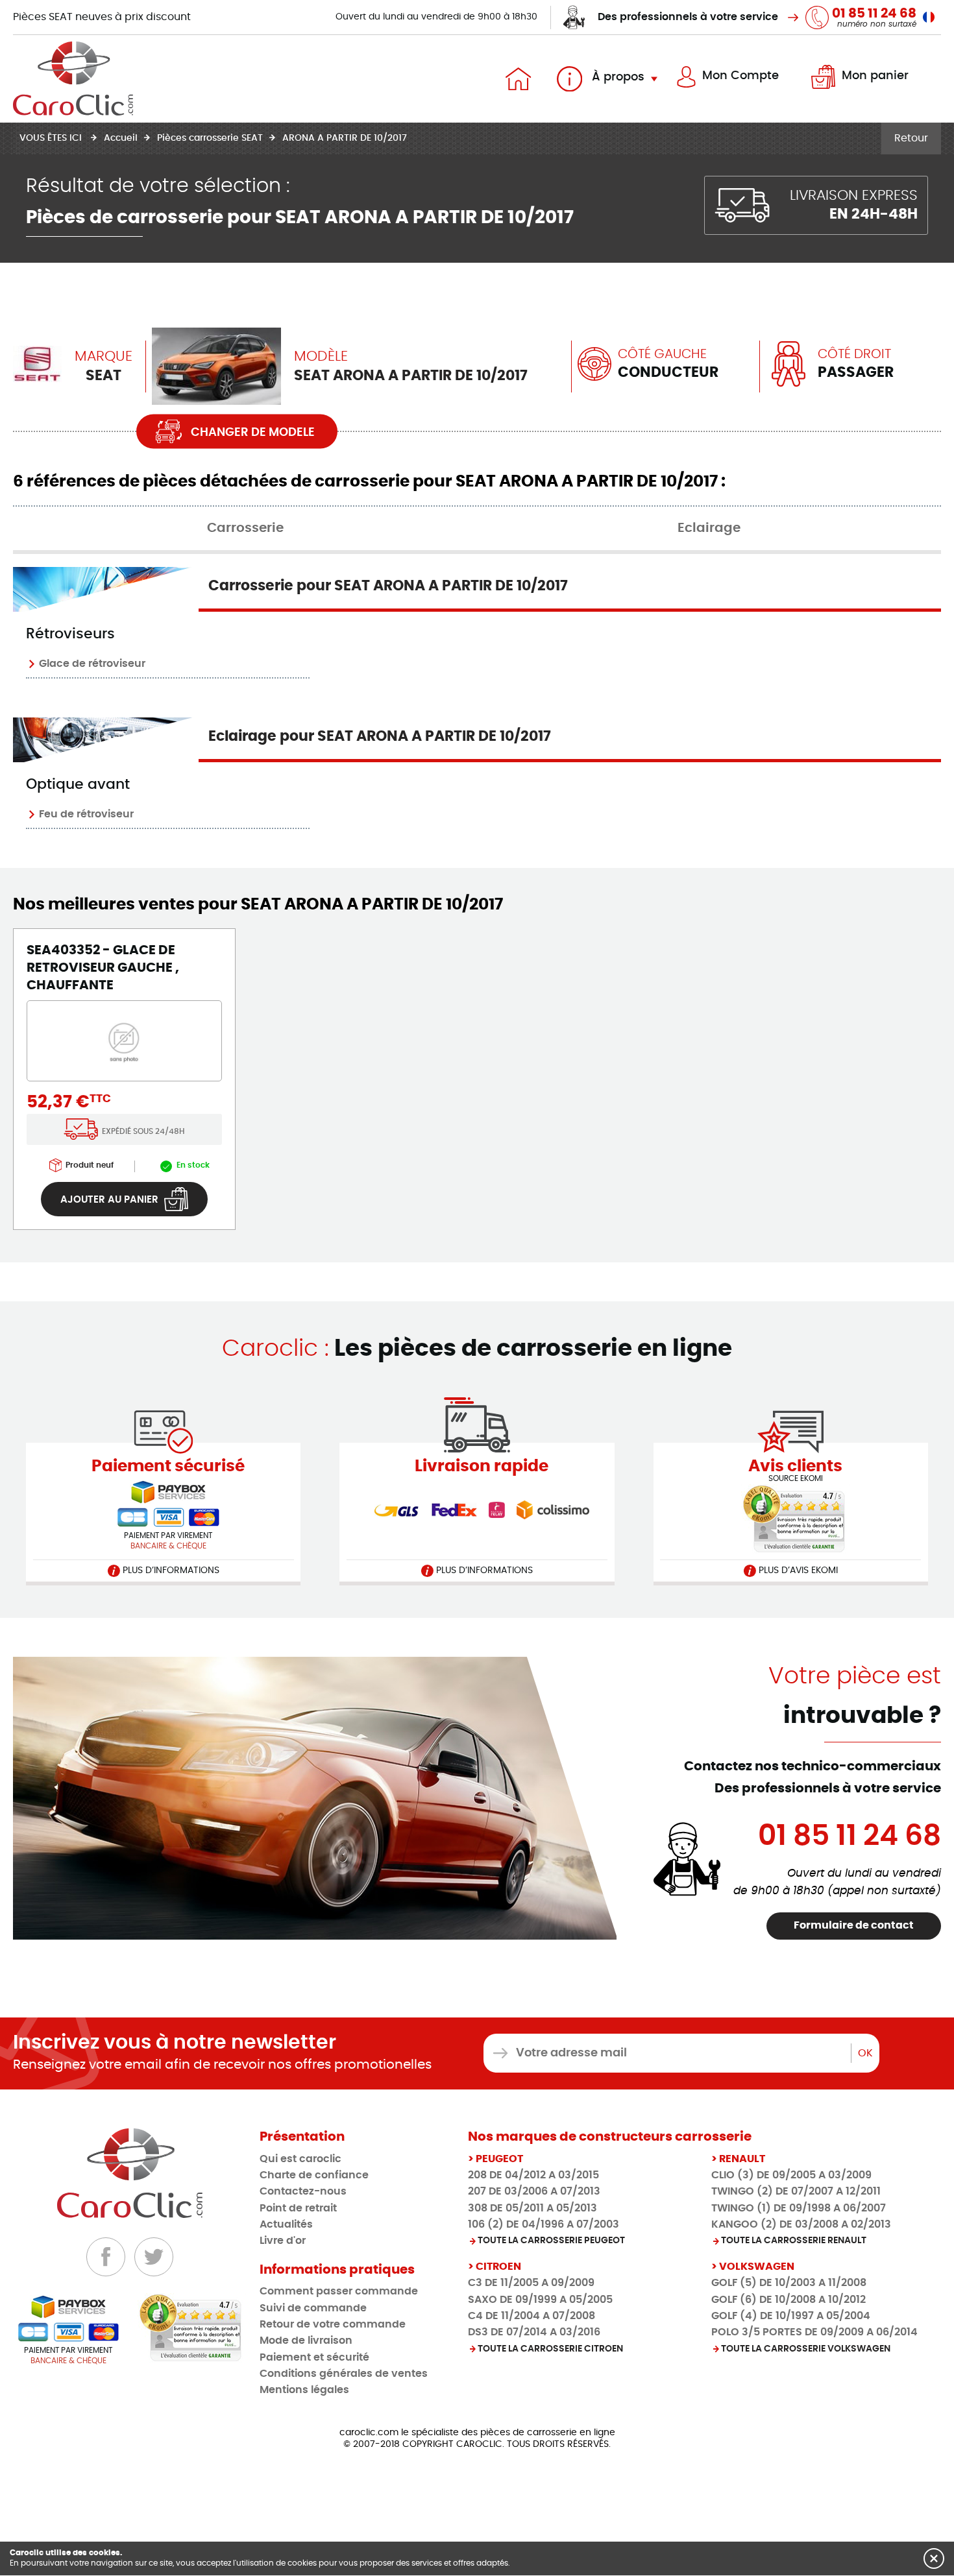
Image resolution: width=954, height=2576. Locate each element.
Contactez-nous (303, 2191)
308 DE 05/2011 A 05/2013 (532, 2208)
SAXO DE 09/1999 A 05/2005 (540, 2300)
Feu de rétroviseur (86, 814)
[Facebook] (106, 2257)
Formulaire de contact (854, 1925)
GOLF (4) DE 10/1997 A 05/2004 (791, 2316)
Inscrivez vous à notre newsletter (175, 2043)
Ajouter (109, 1200)
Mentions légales (304, 2390)
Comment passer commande (339, 2291)
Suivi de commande (313, 2308)
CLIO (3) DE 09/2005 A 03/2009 (791, 2175)
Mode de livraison (306, 2341)
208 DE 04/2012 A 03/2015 (533, 2175)
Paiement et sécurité (314, 2357)
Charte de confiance (314, 2175)
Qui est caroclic (300, 2159)
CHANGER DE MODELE (251, 433)
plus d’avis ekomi (797, 1571)
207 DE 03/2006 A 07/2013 (534, 2191)
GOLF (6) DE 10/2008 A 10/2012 (789, 2300)
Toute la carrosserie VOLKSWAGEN (806, 2349)
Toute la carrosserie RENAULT (794, 2241)
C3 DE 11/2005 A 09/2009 (531, 2283)
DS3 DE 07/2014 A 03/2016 (534, 2332)
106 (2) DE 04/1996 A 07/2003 (544, 2224)
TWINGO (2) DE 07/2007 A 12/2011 (796, 2191)
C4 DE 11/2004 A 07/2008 (532, 2316)
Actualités (286, 2224)
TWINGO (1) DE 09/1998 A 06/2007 (799, 2208)
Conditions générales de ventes (344, 2374)
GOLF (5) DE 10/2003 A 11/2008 (789, 2283)
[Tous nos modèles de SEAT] (37, 364)
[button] (934, 2558)
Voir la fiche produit (104, 949)
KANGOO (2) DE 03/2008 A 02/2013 (801, 2224)
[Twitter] (154, 2257)
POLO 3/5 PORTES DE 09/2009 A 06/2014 (814, 2332)
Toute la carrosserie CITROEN (550, 2349)
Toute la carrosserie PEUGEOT (551, 2241)
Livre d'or (283, 2241)
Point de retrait (298, 2208)
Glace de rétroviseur (92, 664)
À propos (617, 77)
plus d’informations (170, 1571)
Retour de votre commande (333, 2324)
